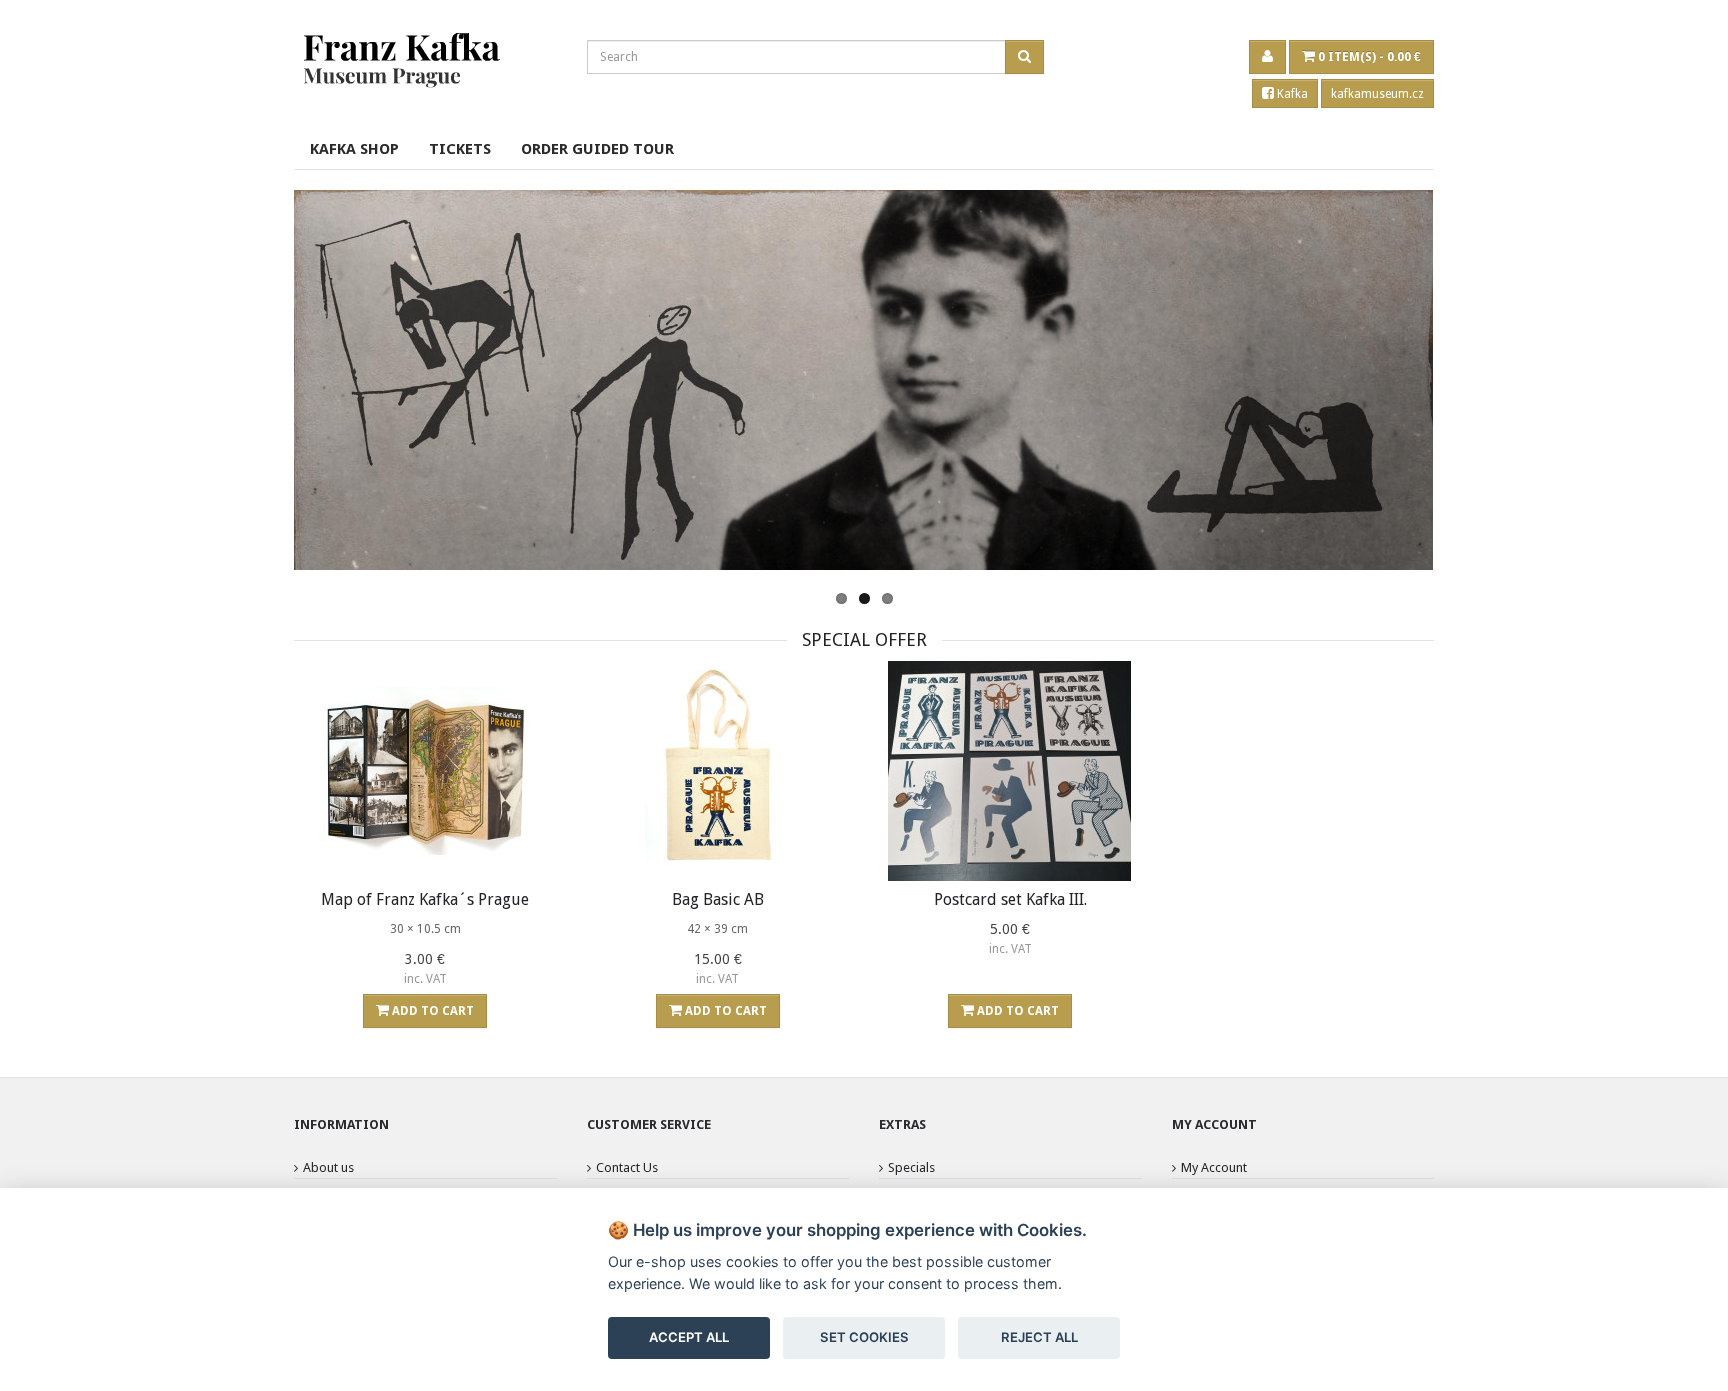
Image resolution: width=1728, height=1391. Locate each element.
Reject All (1039, 1337)
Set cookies (864, 1337)
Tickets (460, 149)
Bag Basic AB (718, 899)
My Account (1214, 1167)
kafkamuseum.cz (1377, 94)
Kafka (1291, 94)
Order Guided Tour (597, 149)
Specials (911, 1167)
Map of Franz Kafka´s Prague (425, 899)
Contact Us (627, 1167)
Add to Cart (431, 1011)
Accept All (689, 1337)
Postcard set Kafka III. (1010, 899)
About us (328, 1167)
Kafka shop (354, 149)
